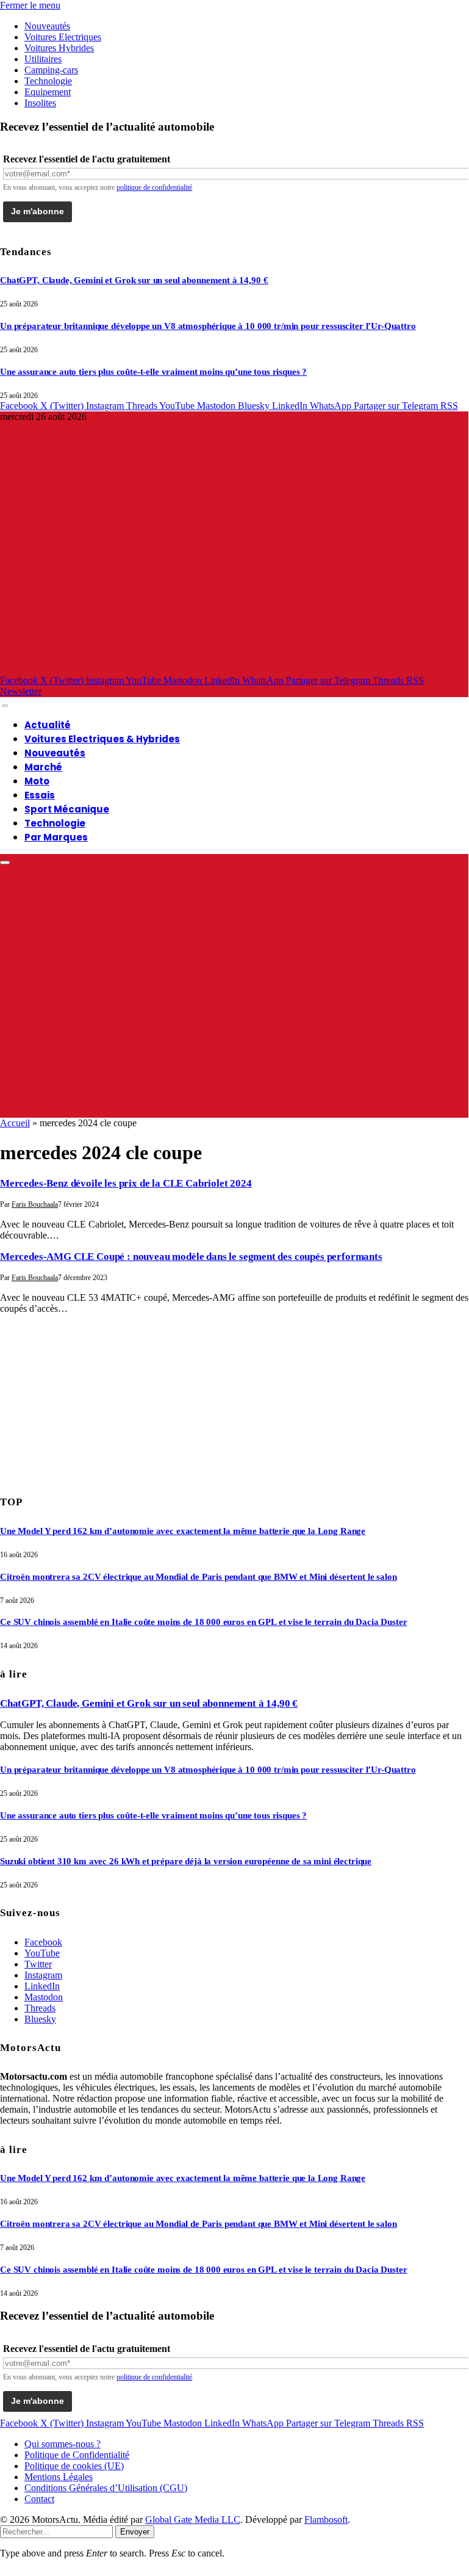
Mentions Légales (59, 2477)
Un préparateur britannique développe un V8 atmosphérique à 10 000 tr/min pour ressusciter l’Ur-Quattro (208, 326)
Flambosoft (326, 2520)
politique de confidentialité (154, 187)
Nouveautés (47, 26)
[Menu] (5, 706)
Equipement (48, 92)
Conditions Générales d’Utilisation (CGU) (106, 2488)
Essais (40, 795)
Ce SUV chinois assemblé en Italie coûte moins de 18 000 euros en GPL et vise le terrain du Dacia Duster (204, 1622)
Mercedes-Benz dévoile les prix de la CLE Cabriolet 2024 (126, 1183)
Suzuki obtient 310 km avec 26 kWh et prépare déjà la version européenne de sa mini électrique (186, 1861)
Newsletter (21, 691)
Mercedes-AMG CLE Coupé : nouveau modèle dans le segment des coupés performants (191, 1257)
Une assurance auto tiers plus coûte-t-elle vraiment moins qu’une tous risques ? (153, 372)
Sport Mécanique (67, 809)
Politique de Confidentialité (77, 2455)
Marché (43, 767)
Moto (37, 781)
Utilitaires (43, 59)
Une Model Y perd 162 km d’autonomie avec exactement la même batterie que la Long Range (183, 1531)
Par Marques (56, 837)
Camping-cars (51, 70)
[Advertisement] (91, 1400)
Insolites (40, 103)
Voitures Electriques (63, 37)
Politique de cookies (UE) (74, 2466)
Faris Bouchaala (35, 1204)
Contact (39, 2499)
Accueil (15, 1123)
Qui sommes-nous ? (63, 2444)
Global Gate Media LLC (193, 2520)
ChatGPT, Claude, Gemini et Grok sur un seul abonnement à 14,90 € (134, 280)
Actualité (48, 725)
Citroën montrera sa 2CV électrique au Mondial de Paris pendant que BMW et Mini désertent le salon (198, 1577)
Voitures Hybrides (59, 48)
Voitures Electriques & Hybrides (102, 739)
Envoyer (135, 2532)
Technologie (48, 81)
